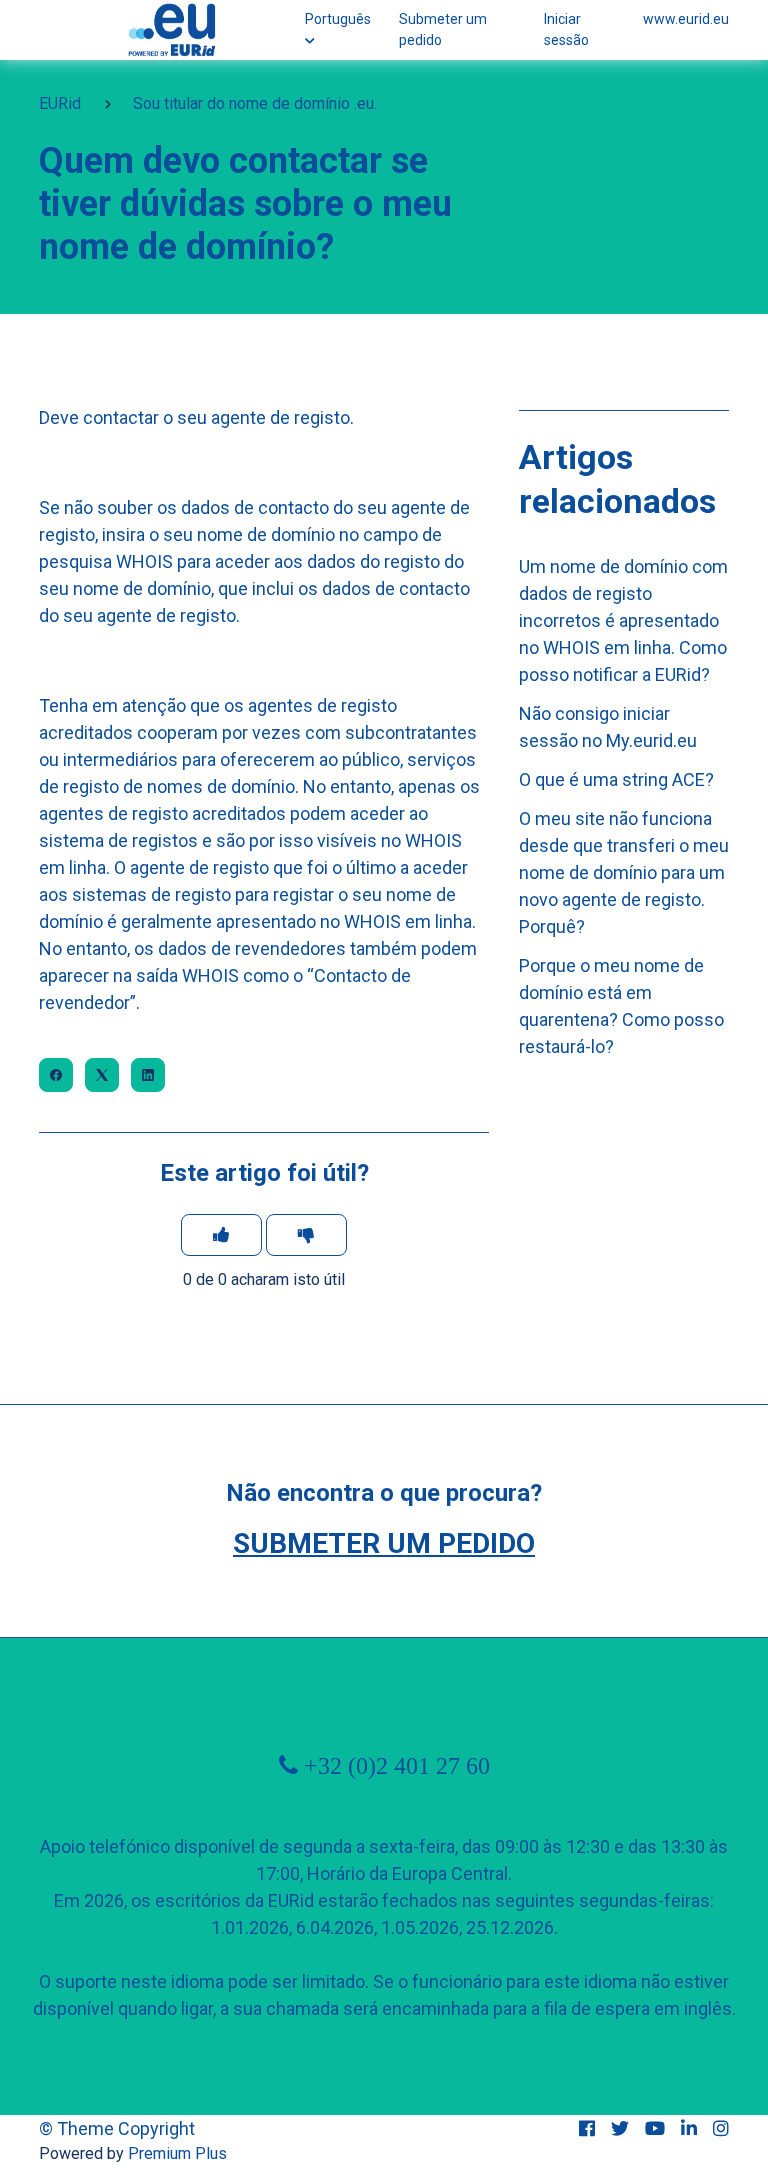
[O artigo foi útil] (221, 1235)
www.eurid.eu (686, 19)
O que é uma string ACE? (616, 779)
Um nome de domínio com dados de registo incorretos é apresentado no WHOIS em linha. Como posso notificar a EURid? (623, 620)
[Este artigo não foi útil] (306, 1235)
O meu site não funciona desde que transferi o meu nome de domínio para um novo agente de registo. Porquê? (624, 872)
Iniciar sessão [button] (566, 29)
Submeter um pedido (443, 29)
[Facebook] (56, 1075)
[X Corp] (102, 1075)
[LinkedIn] (148, 1075)
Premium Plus (177, 2153)
